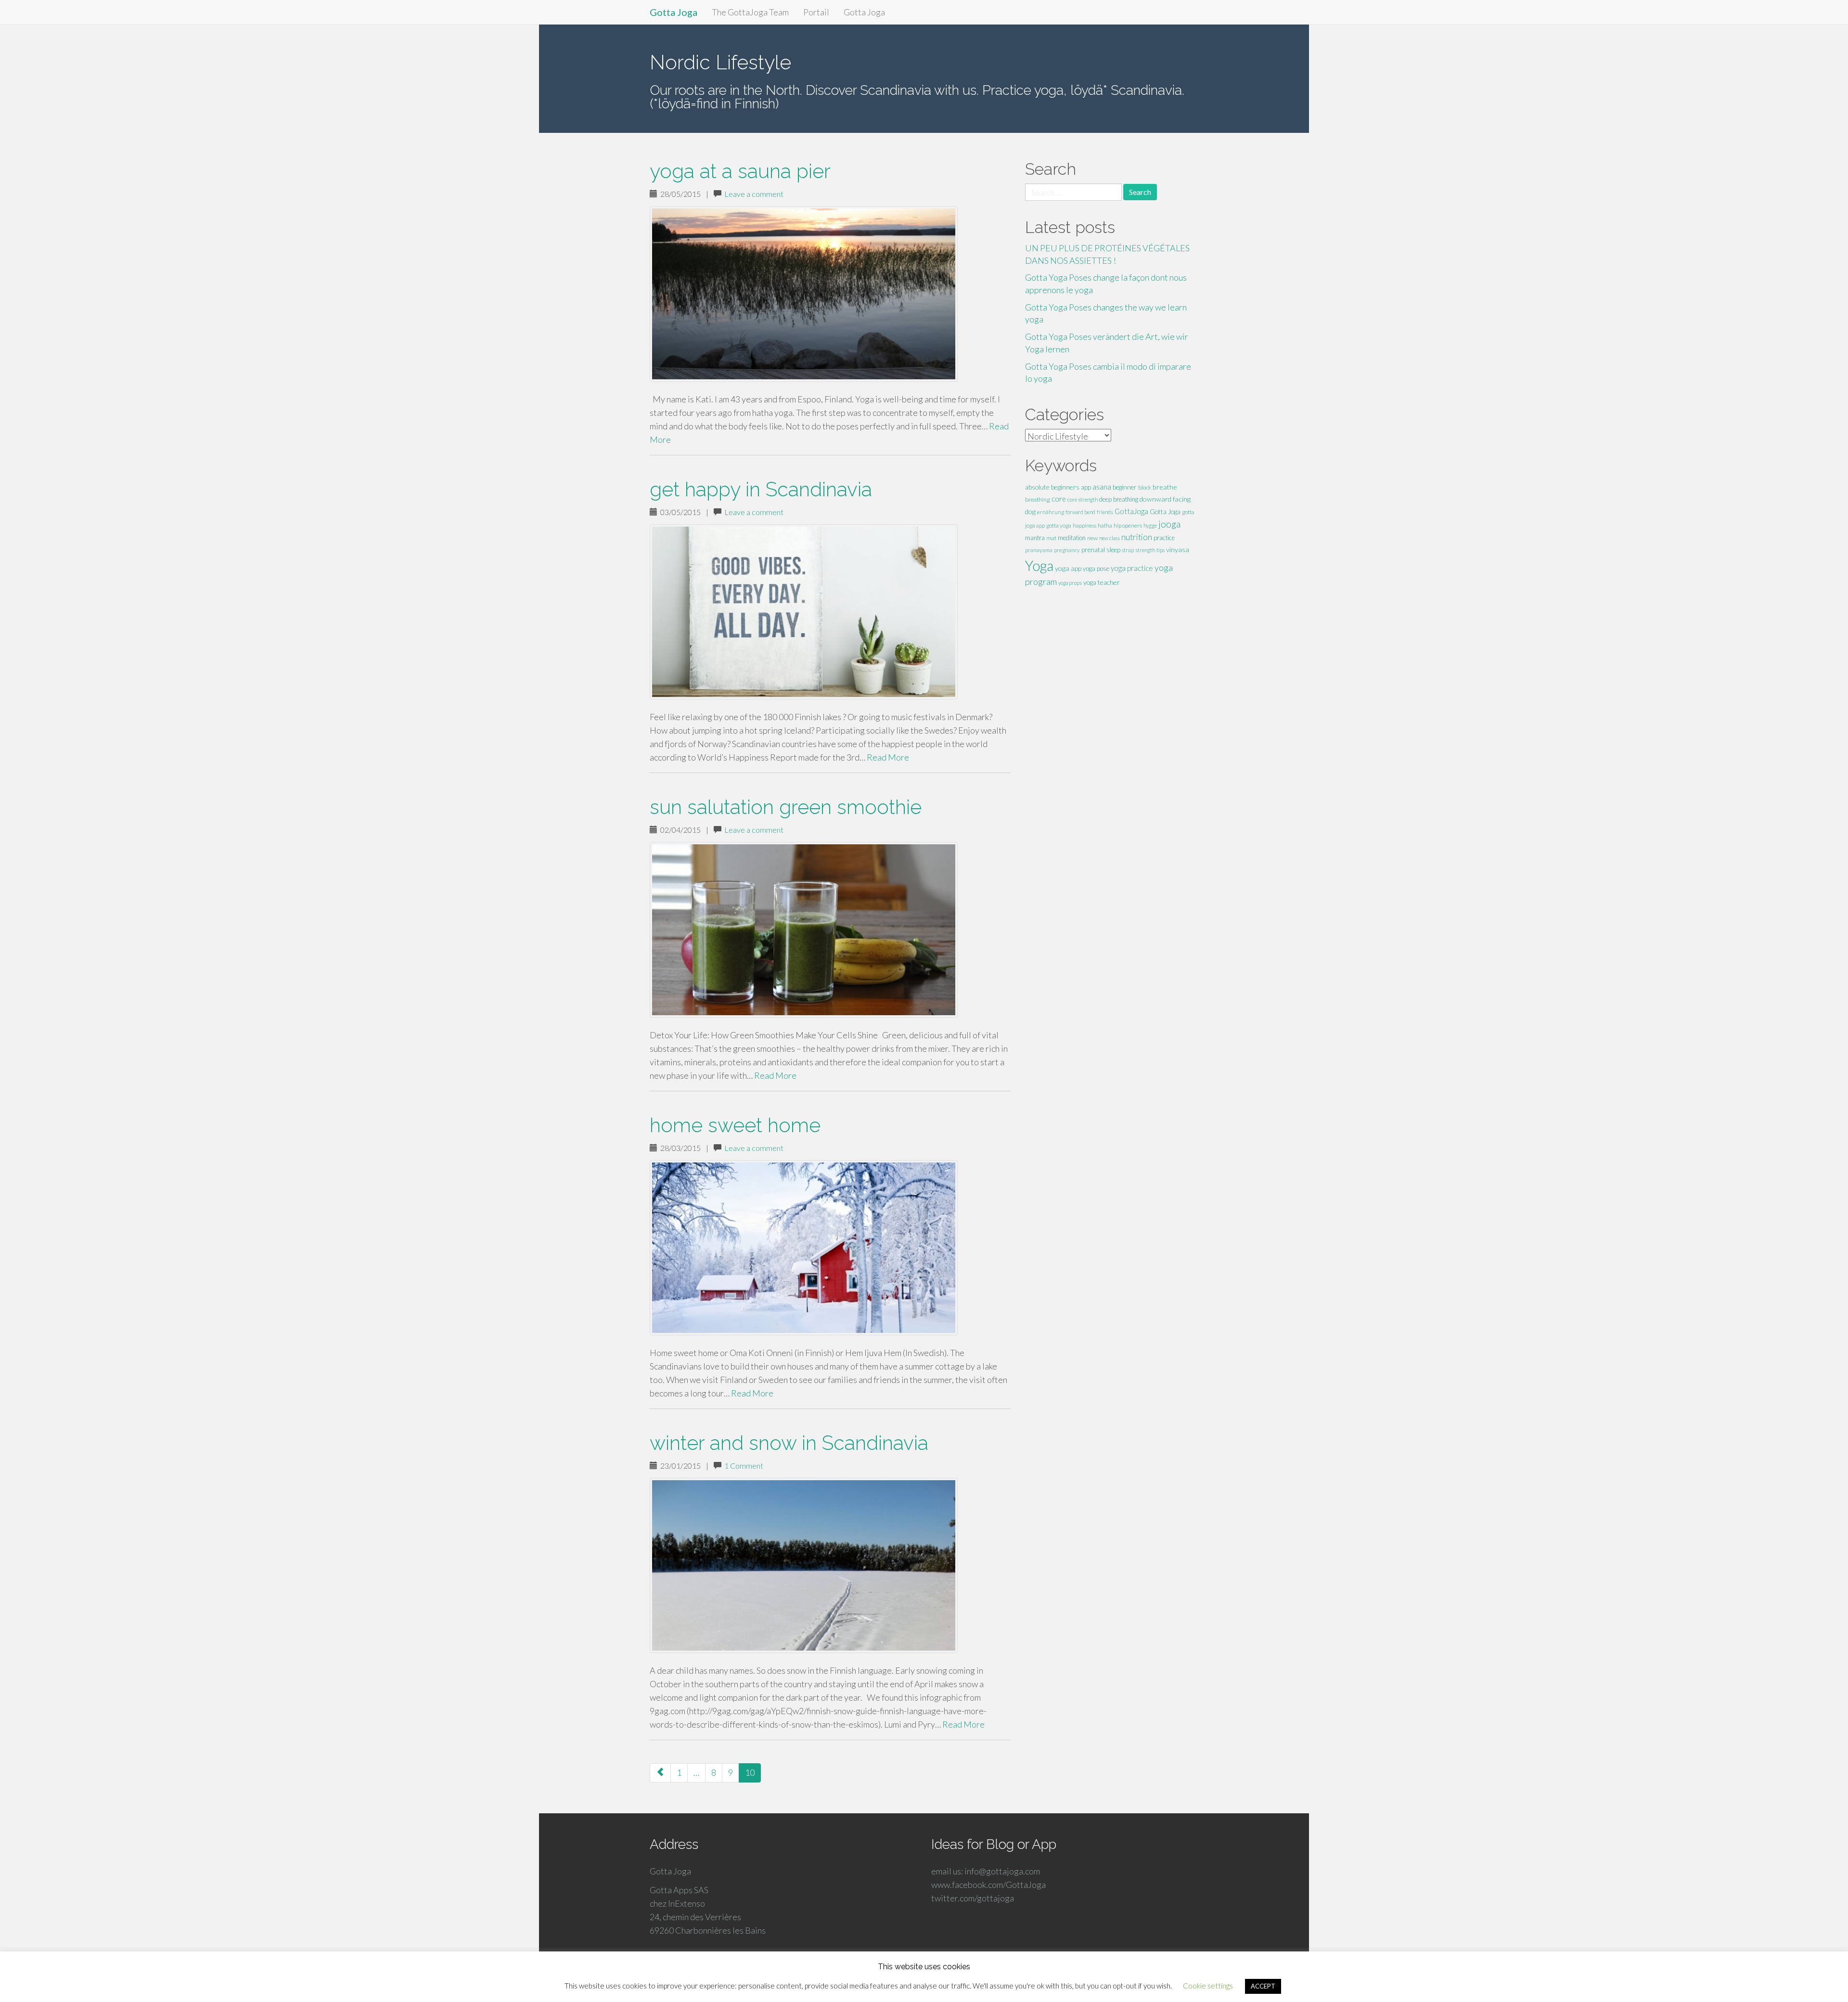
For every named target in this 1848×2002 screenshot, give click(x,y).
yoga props (1070, 583)
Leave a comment (754, 194)
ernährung (1051, 512)
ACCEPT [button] (1263, 1986)
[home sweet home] (830, 1248)
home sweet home (735, 1125)
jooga (1169, 524)
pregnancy (1067, 550)
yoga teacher (1102, 582)
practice (1164, 538)
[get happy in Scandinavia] (830, 612)
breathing (1038, 499)
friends (1105, 512)
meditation (1072, 538)
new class (1110, 538)
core (1059, 499)
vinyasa (1178, 549)
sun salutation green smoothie (786, 807)
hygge (1150, 525)
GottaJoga (1131, 511)
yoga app (1068, 568)
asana (1102, 487)
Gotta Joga (674, 12)
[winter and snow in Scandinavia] (830, 1565)
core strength (1083, 499)
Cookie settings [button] (1208, 1986)
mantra (1035, 538)
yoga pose (1096, 568)
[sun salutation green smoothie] (830, 930)
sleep (1113, 550)
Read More (888, 757)
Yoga (1039, 565)
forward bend (1080, 512)
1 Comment (744, 1466)
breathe (1165, 487)
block (1145, 487)
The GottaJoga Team (750, 12)
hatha (1105, 525)
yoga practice (1132, 568)
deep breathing (1119, 499)
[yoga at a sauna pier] (830, 294)
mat (1051, 538)
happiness (1084, 525)
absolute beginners (1052, 487)
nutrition (1137, 537)
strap (1128, 550)
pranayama (1039, 550)
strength (1145, 550)
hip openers (1128, 525)
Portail (816, 12)
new (1092, 538)
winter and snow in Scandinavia (789, 1443)
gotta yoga (1059, 525)
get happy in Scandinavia (761, 489)
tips (1161, 550)
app (1086, 487)
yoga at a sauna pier (740, 171)
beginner (1125, 487)
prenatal (1093, 550)
